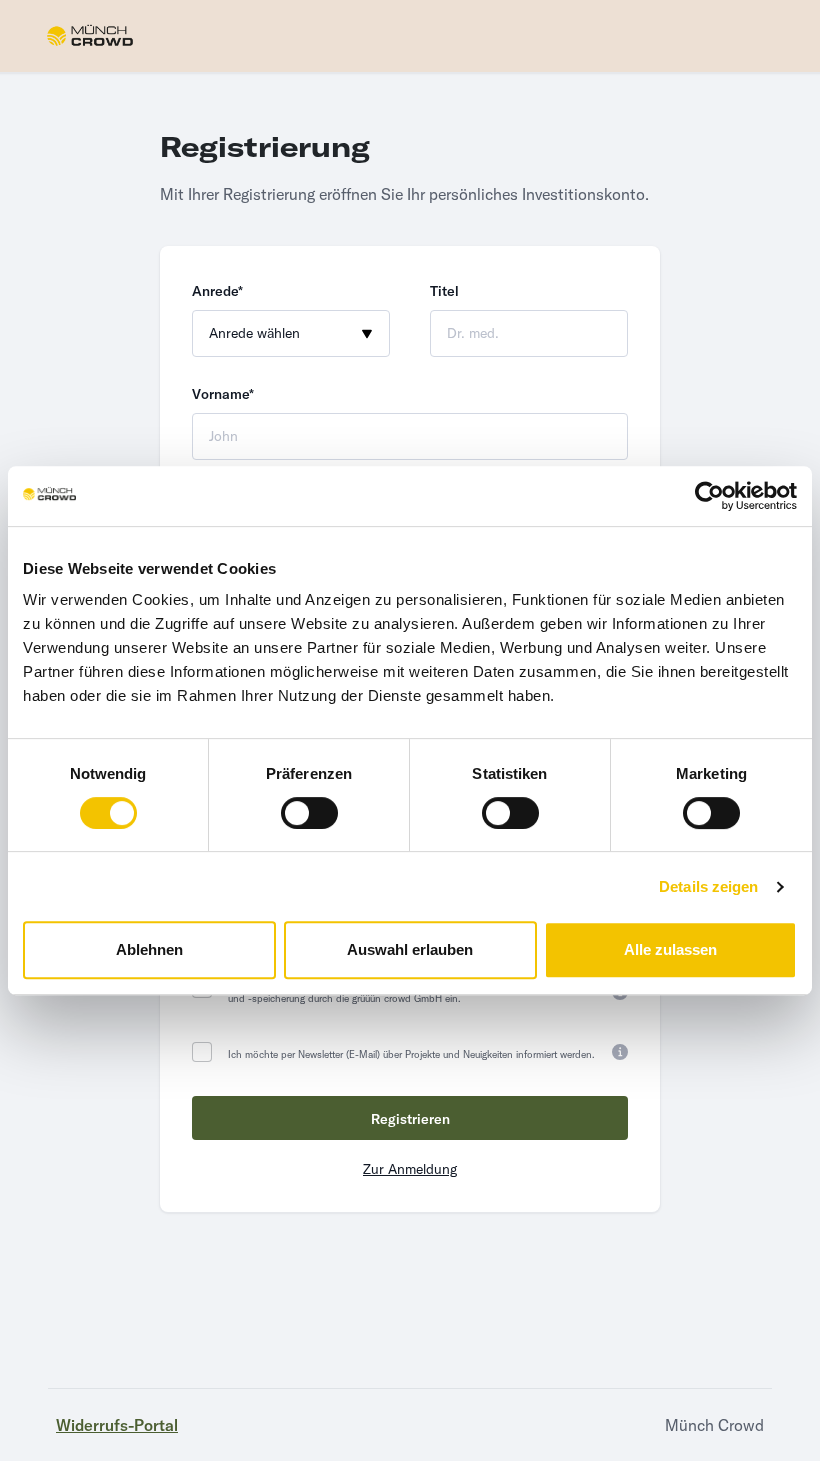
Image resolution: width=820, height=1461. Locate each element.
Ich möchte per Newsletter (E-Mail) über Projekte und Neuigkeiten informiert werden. (411, 1054)
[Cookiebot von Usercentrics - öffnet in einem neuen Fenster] (709, 496)
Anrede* (217, 291)
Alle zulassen (670, 949)
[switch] (309, 813)
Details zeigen (708, 886)
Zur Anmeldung (410, 1169)
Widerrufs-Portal (117, 1425)
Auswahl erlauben (410, 949)
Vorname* (223, 394)
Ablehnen (149, 949)
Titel (444, 291)
